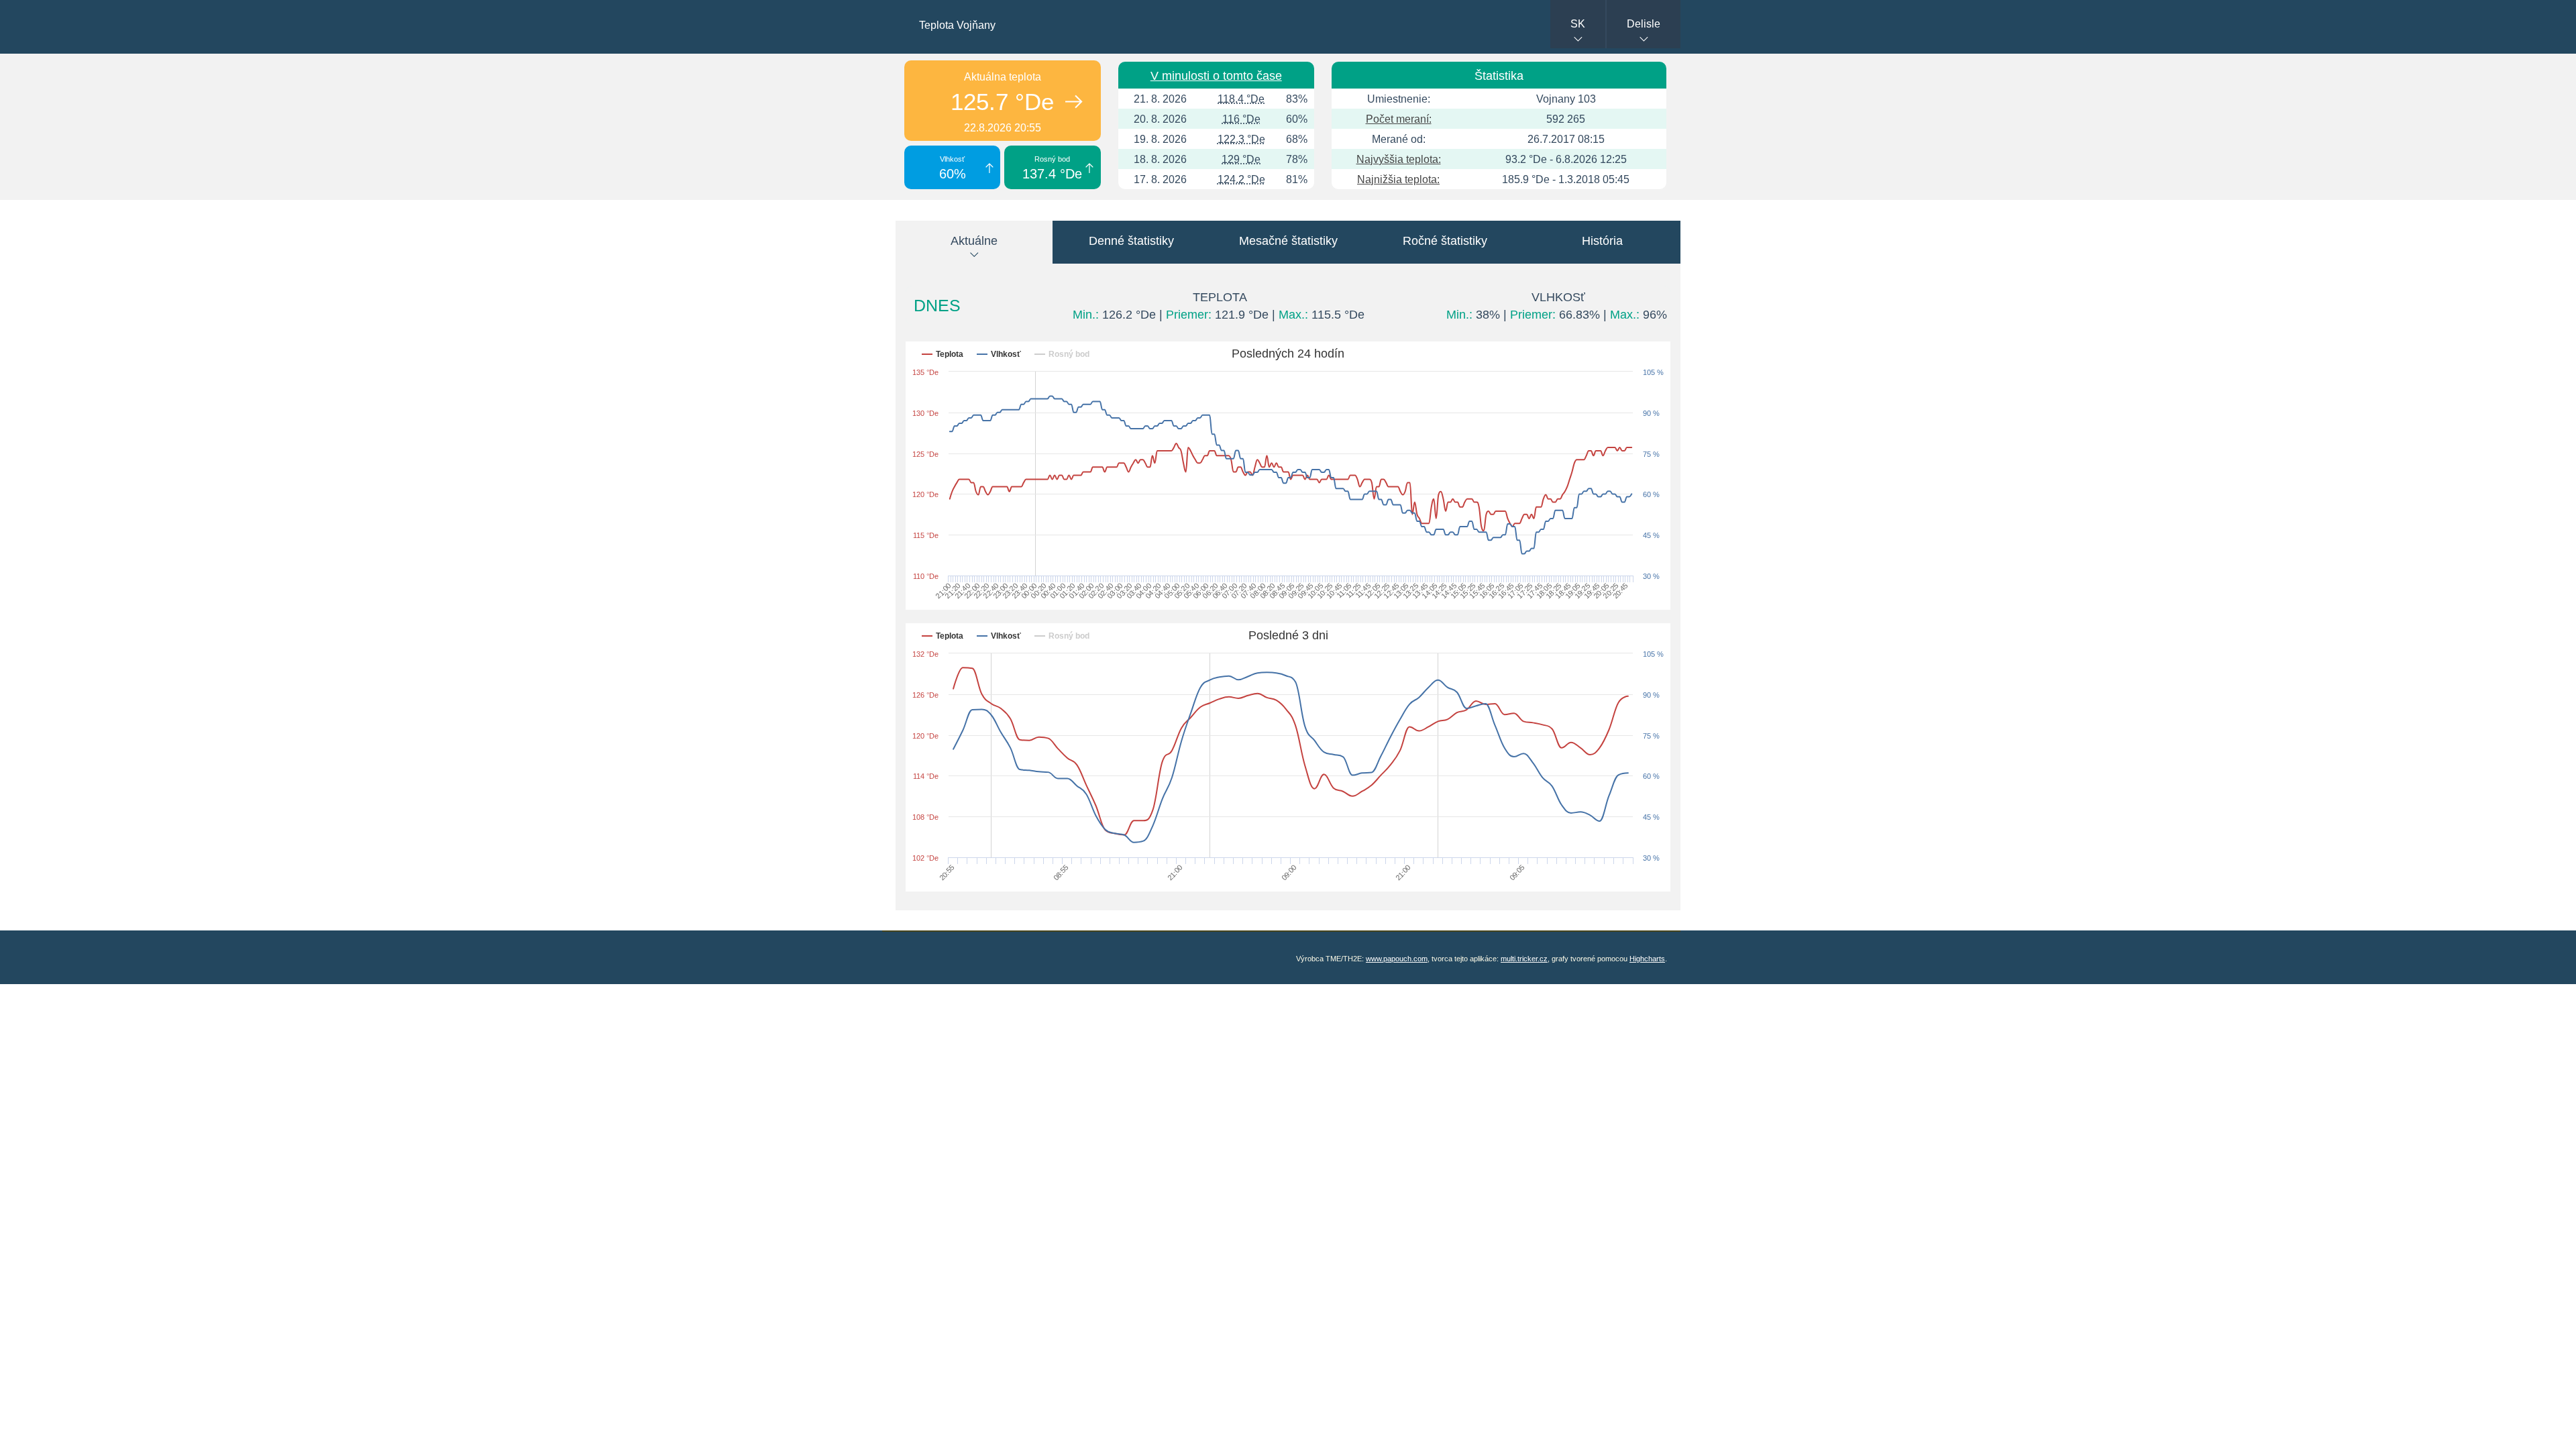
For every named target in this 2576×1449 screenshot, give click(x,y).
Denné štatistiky (1131, 241)
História (1602, 241)
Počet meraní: (1399, 119)
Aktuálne (974, 241)
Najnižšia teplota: (1398, 179)
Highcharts (1647, 959)
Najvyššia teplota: (1399, 159)
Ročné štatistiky (1445, 241)
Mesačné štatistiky (1288, 241)
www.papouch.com (1397, 959)
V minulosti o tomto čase (1216, 76)
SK (1578, 24)
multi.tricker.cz (1524, 959)
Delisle (1644, 24)
